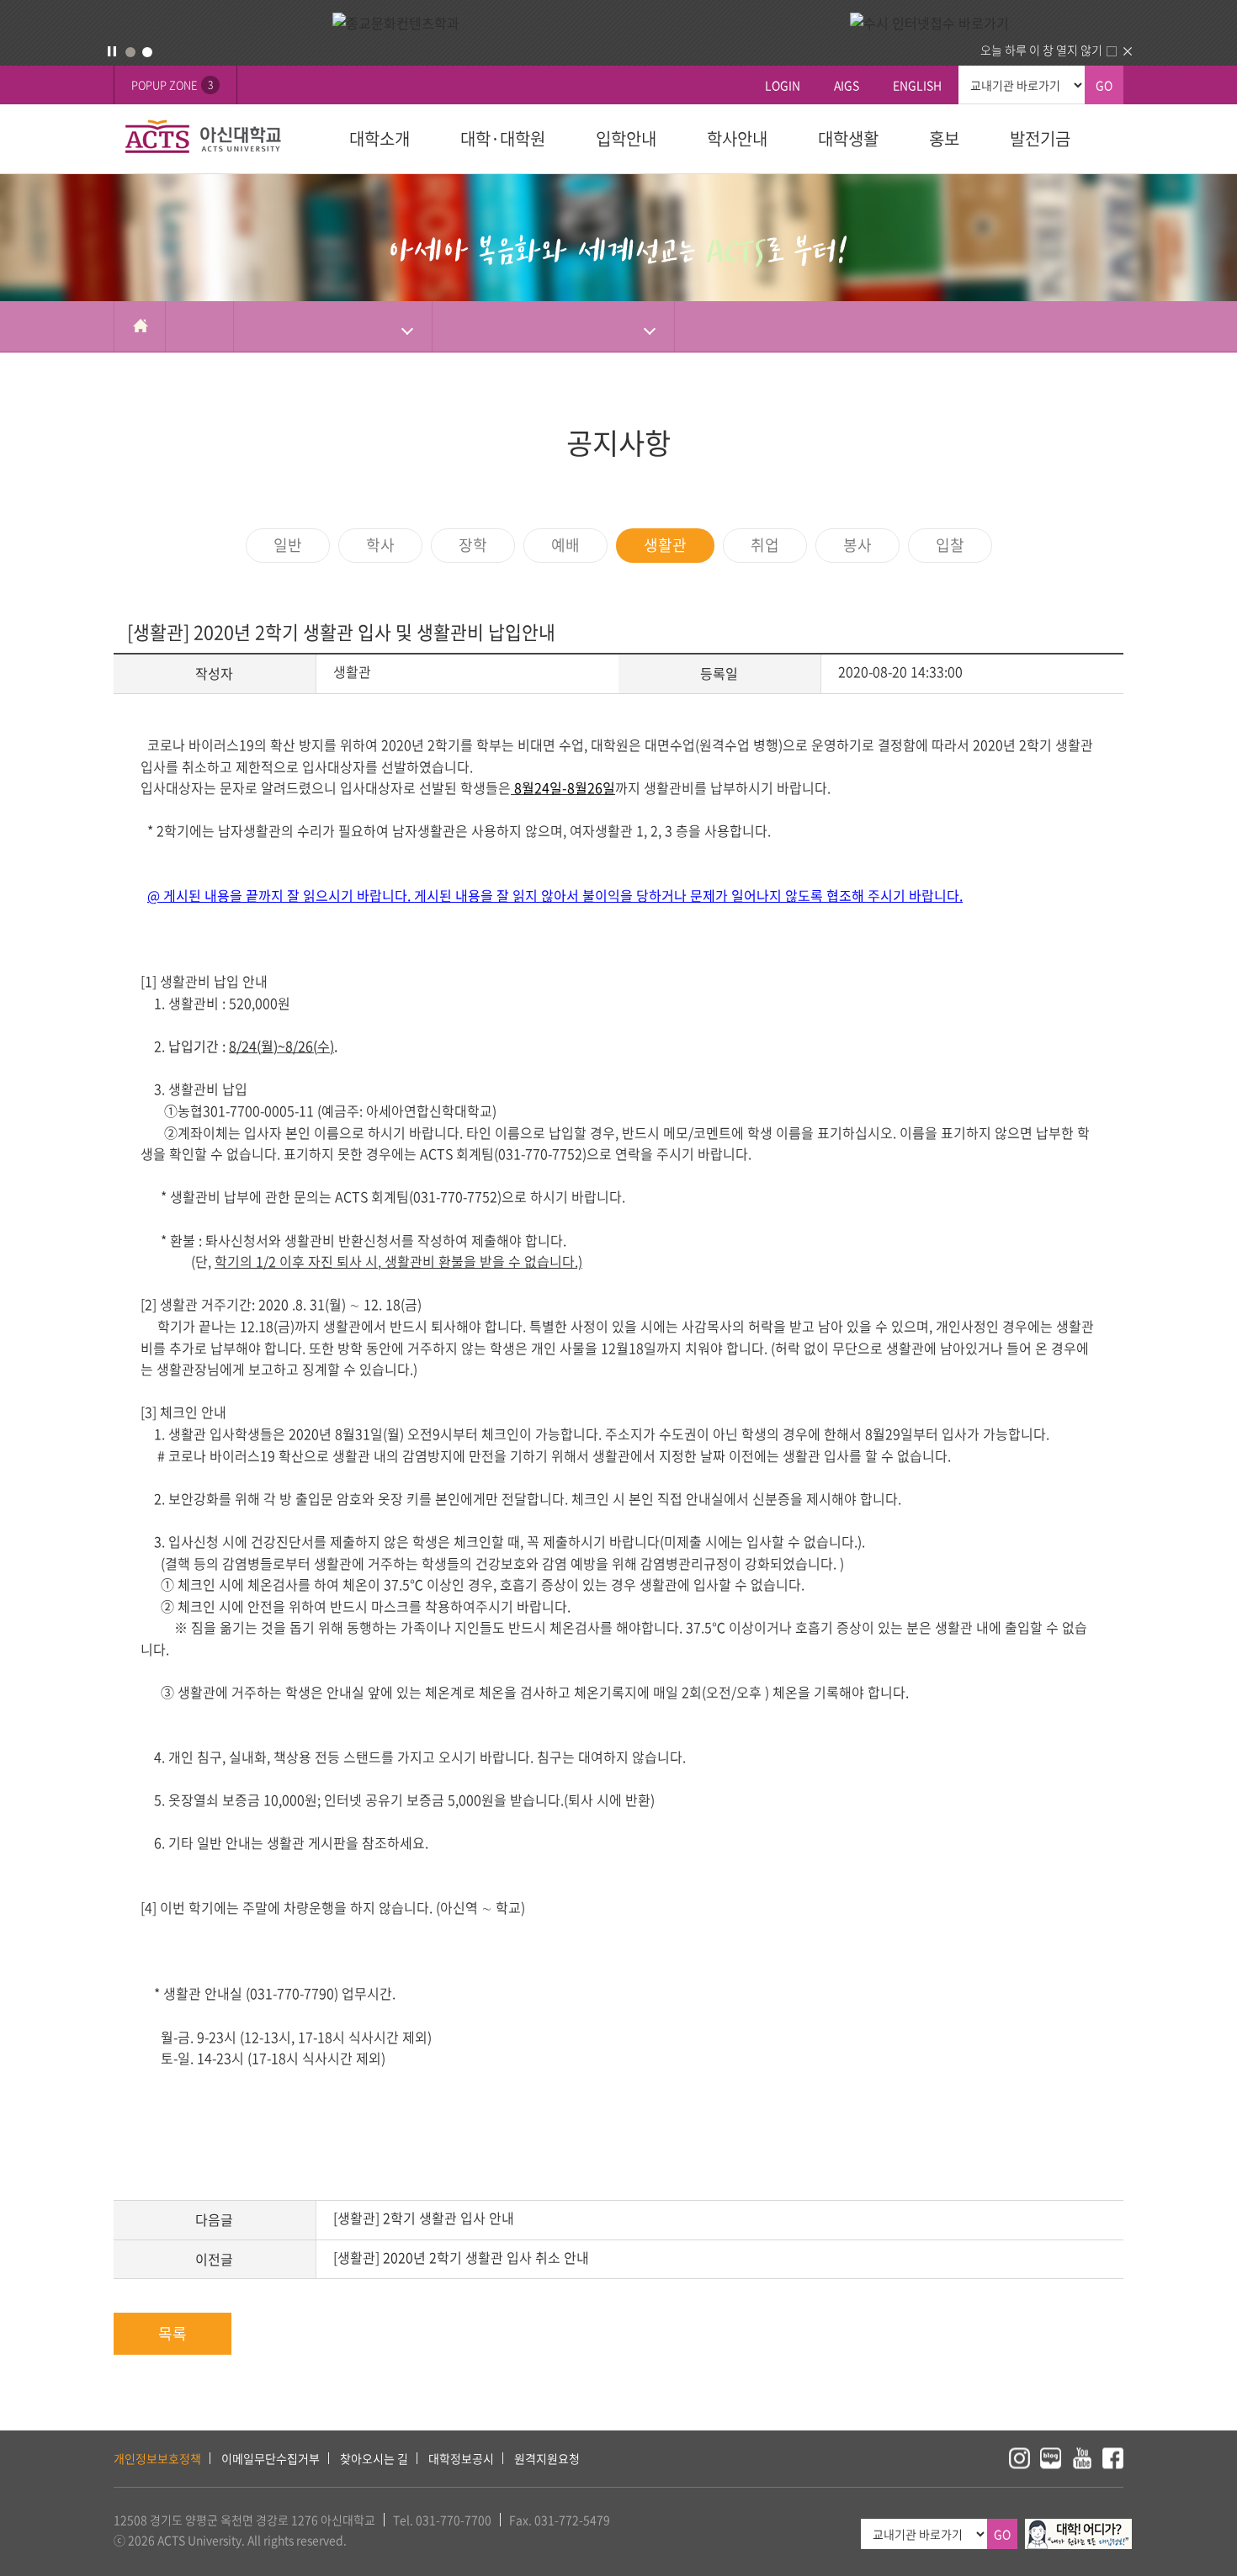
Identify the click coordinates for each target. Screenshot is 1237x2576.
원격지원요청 (547, 2458)
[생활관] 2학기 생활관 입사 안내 (424, 2218)
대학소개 (380, 138)
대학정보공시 (461, 2458)
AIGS (847, 85)
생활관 (665, 545)
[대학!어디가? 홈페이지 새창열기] (1078, 2528)
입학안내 (626, 138)
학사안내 (737, 138)
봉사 (857, 545)
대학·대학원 (503, 138)
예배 (565, 545)
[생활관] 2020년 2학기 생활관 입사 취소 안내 (461, 2257)
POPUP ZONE (172, 85)
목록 (173, 2333)
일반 (288, 545)
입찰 (950, 545)
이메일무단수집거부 (271, 2458)
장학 (473, 545)
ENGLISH (917, 85)
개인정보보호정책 (157, 2458)
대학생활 (848, 138)
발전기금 (1040, 138)
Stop (112, 51)
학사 (380, 545)
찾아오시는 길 (374, 2458)
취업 (765, 545)
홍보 (944, 138)
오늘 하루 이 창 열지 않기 (1041, 50)
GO (1104, 85)
